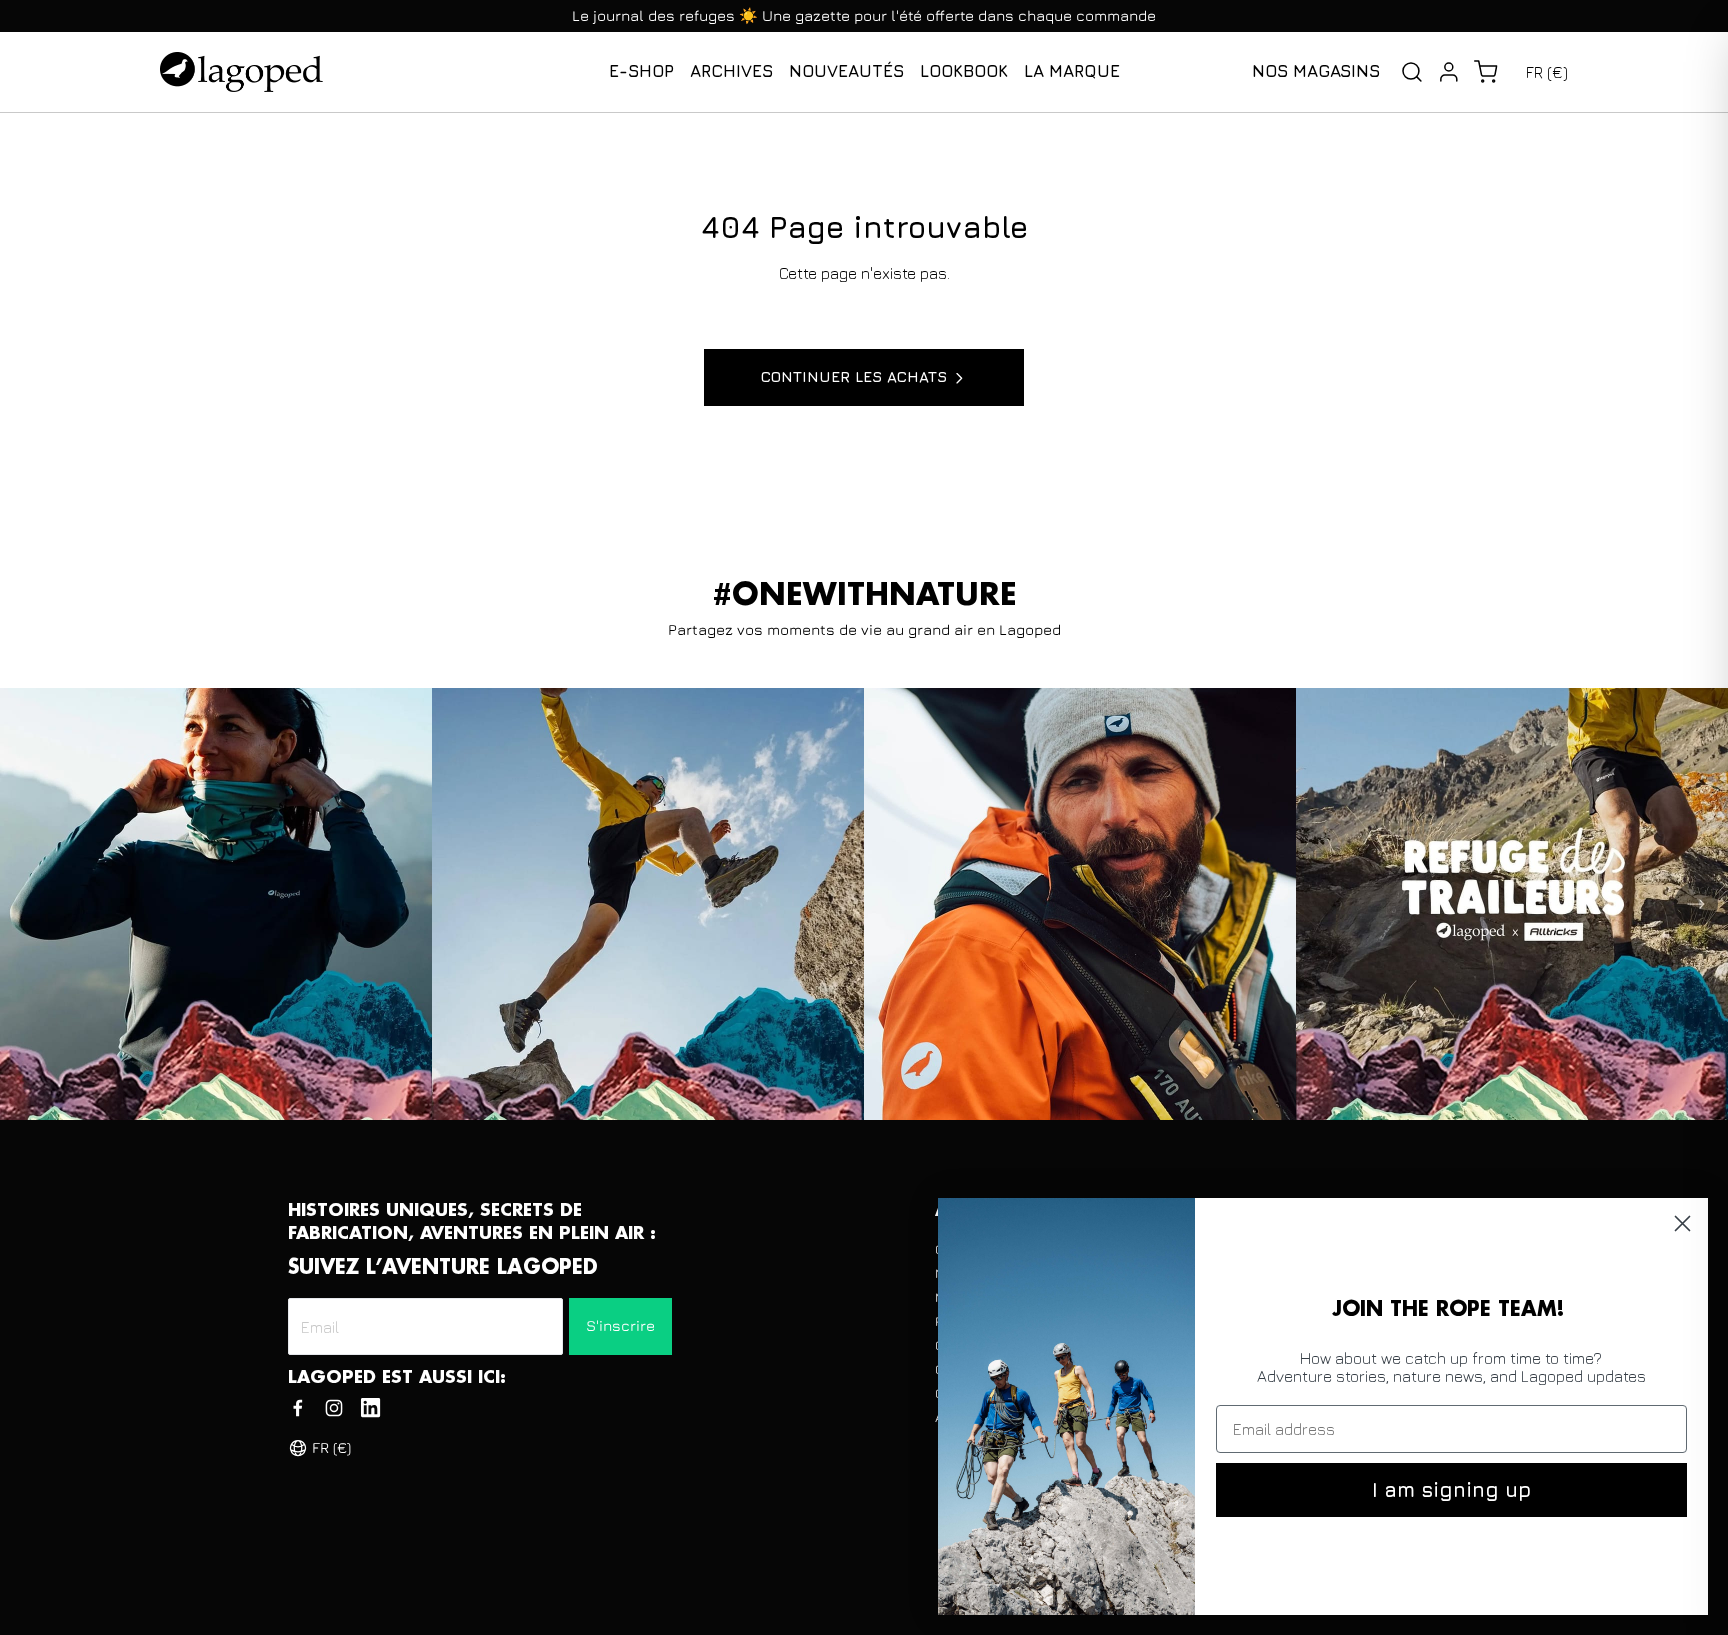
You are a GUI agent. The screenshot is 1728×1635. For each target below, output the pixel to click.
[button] (1485, 72)
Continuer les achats (854, 376)
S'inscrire (620, 1325)
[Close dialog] (1682, 1223)
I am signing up (1451, 1489)
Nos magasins (1316, 71)
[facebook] (298, 1408)
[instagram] (334, 1408)
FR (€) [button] (1547, 72)
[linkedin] (370, 1408)
